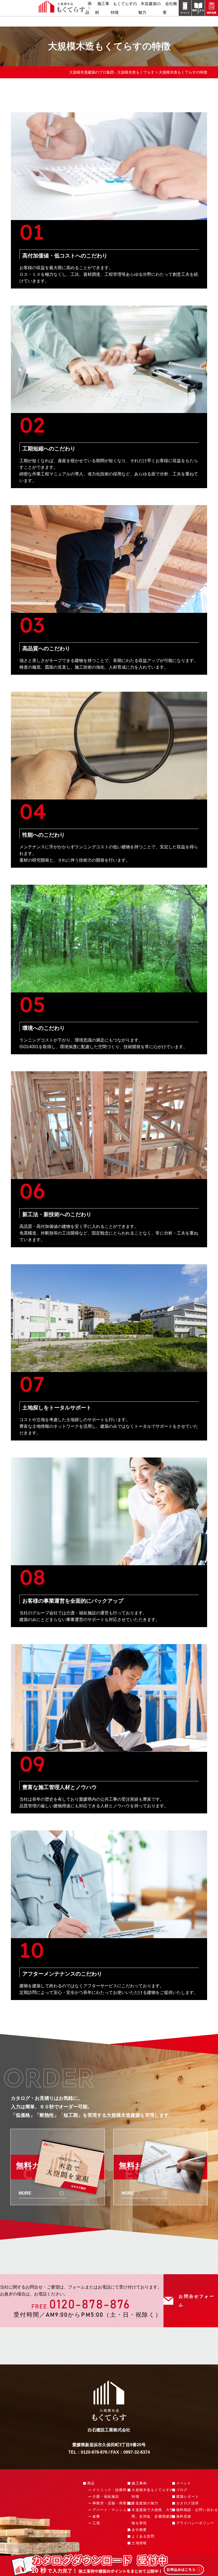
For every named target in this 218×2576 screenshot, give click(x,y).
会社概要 (139, 2530)
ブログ (182, 2490)
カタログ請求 (188, 2503)
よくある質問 (143, 2536)
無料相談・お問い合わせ (197, 2510)
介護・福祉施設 (106, 2497)
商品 (89, 8)
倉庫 (96, 2516)
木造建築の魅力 (145, 2503)
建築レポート (188, 2497)
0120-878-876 (90, 2305)
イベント (184, 2483)
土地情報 (139, 2543)
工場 (96, 2523)
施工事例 (139, 2483)
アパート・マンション (112, 2510)
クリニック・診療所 (110, 2490)
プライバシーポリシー (195, 2523)
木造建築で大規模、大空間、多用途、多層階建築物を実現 (152, 2516)
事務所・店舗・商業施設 (113, 2503)
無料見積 (184, 2516)
